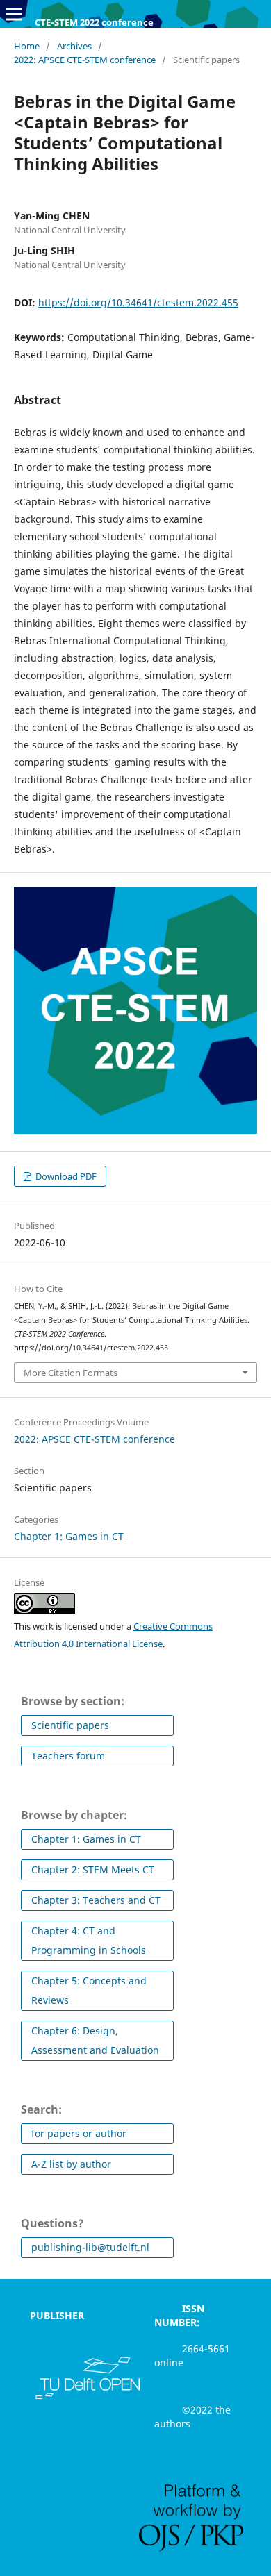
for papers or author (79, 2133)
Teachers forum (68, 1756)
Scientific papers (70, 1725)
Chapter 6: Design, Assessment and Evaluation (95, 2040)
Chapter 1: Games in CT (69, 1536)
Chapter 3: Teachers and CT (96, 1900)
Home (27, 46)
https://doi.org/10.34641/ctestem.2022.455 (138, 302)
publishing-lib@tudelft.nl (90, 2247)
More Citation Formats (71, 1373)
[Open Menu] (14, 14)
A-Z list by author (71, 2164)
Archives (74, 46)
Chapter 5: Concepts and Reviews (89, 1990)
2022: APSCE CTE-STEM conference (85, 60)
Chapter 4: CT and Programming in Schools (89, 1940)
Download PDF (65, 1176)
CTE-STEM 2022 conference (94, 22)
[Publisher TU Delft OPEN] (88, 2399)
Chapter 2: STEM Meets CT (93, 1870)
